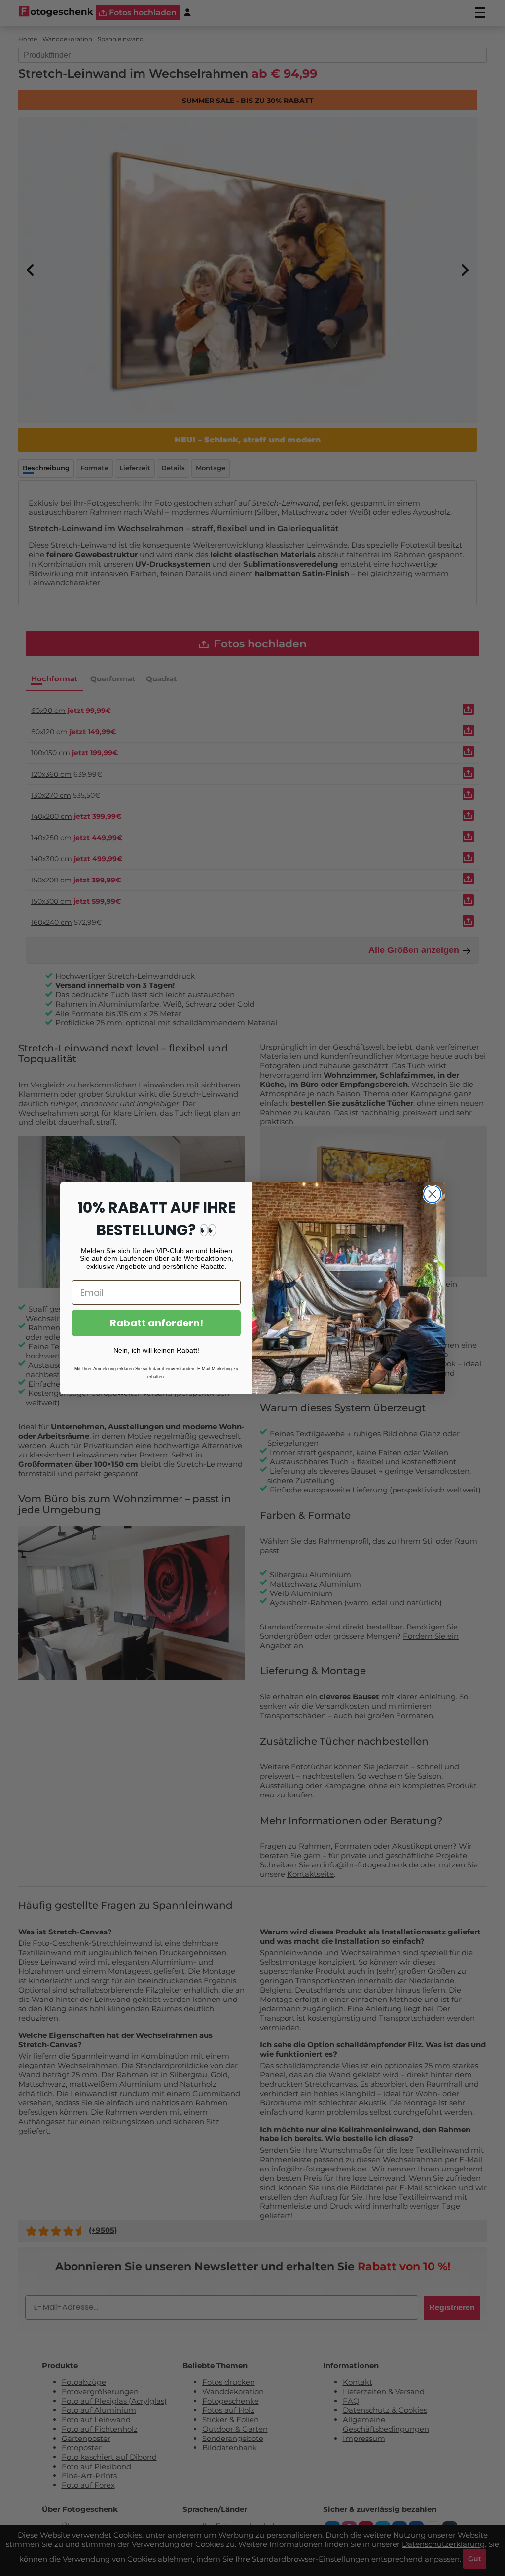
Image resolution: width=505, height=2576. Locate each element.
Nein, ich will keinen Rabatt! (156, 1350)
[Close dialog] (432, 1194)
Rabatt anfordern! (157, 1323)
